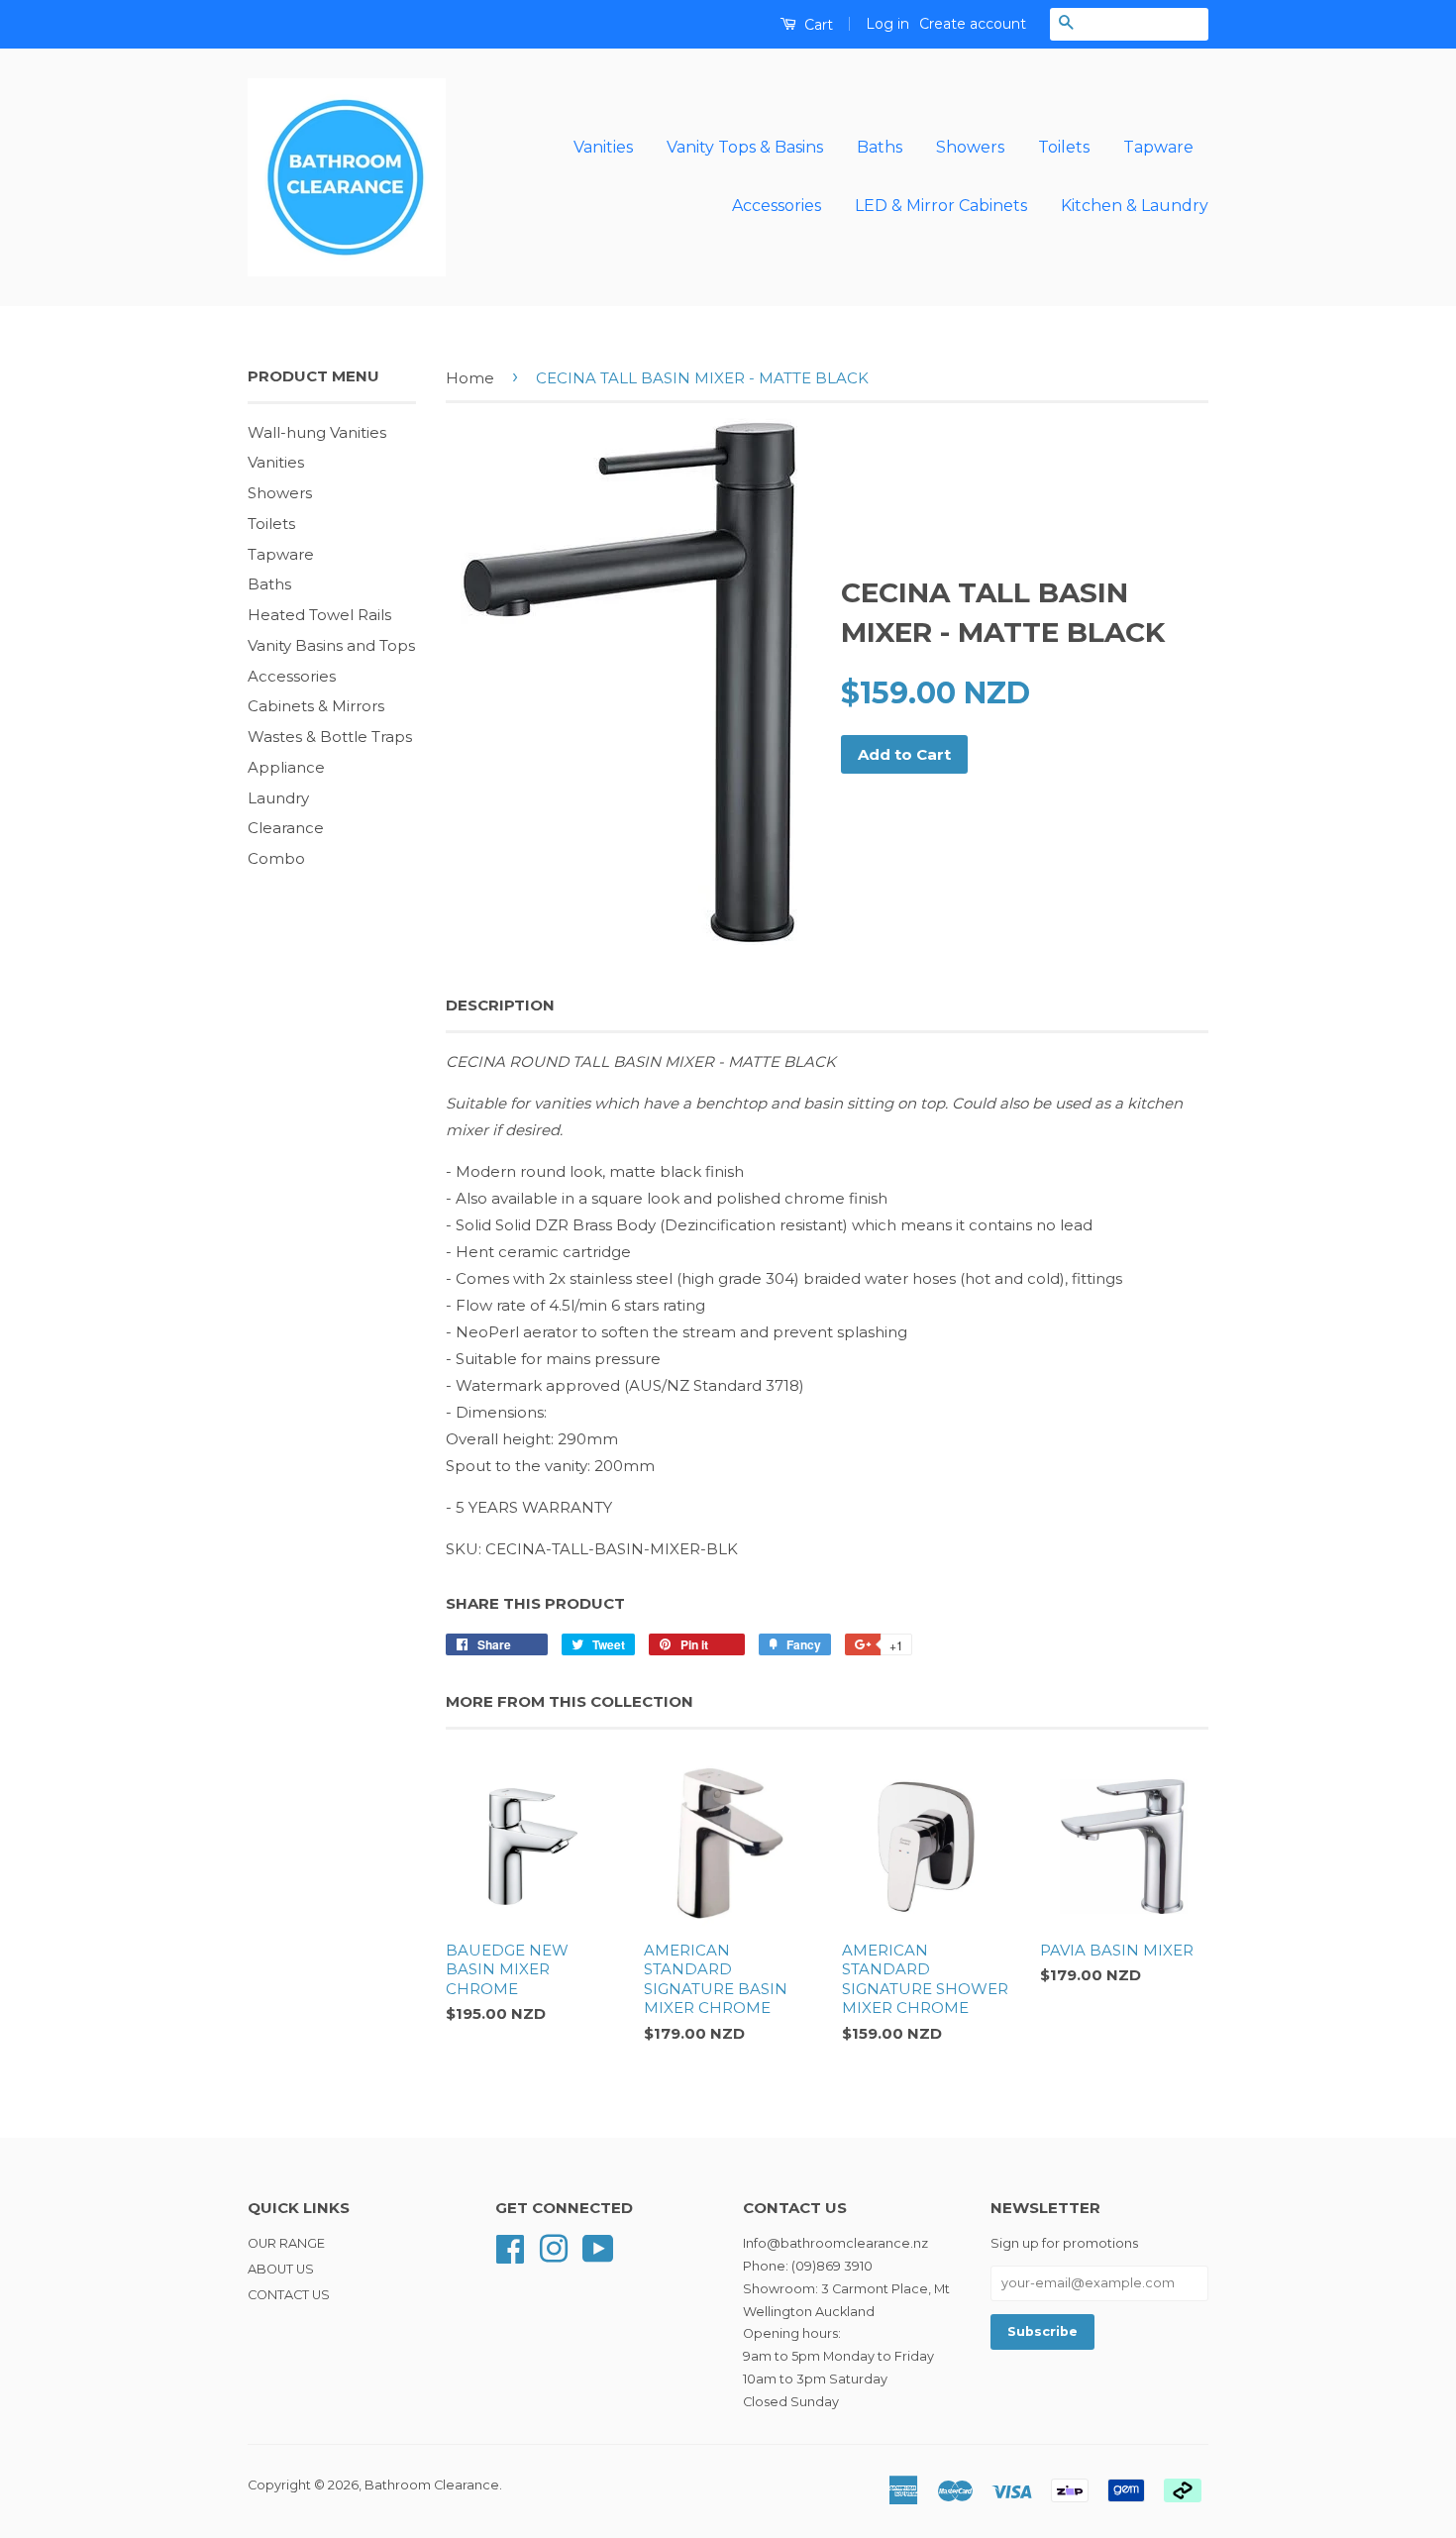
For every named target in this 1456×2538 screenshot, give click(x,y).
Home (470, 378)
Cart (817, 25)
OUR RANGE (286, 2243)
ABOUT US (281, 2269)
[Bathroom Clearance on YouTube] (598, 2247)
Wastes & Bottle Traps (330, 737)
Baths (880, 147)
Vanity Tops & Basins (745, 147)
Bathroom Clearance (432, 2485)
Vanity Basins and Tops (331, 645)
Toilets (1064, 147)
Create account (973, 24)
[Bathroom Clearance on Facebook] (510, 2247)
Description (500, 1005)
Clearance (286, 828)
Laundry (278, 798)
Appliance (286, 767)
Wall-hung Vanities (317, 432)
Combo (276, 858)
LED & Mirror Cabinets (941, 206)
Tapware (1158, 147)
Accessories (777, 206)
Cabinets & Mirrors (316, 706)
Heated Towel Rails (319, 615)
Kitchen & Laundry (1135, 206)
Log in (887, 24)
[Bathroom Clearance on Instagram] (554, 2247)
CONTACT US (289, 2295)
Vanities (603, 147)
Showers (970, 147)
